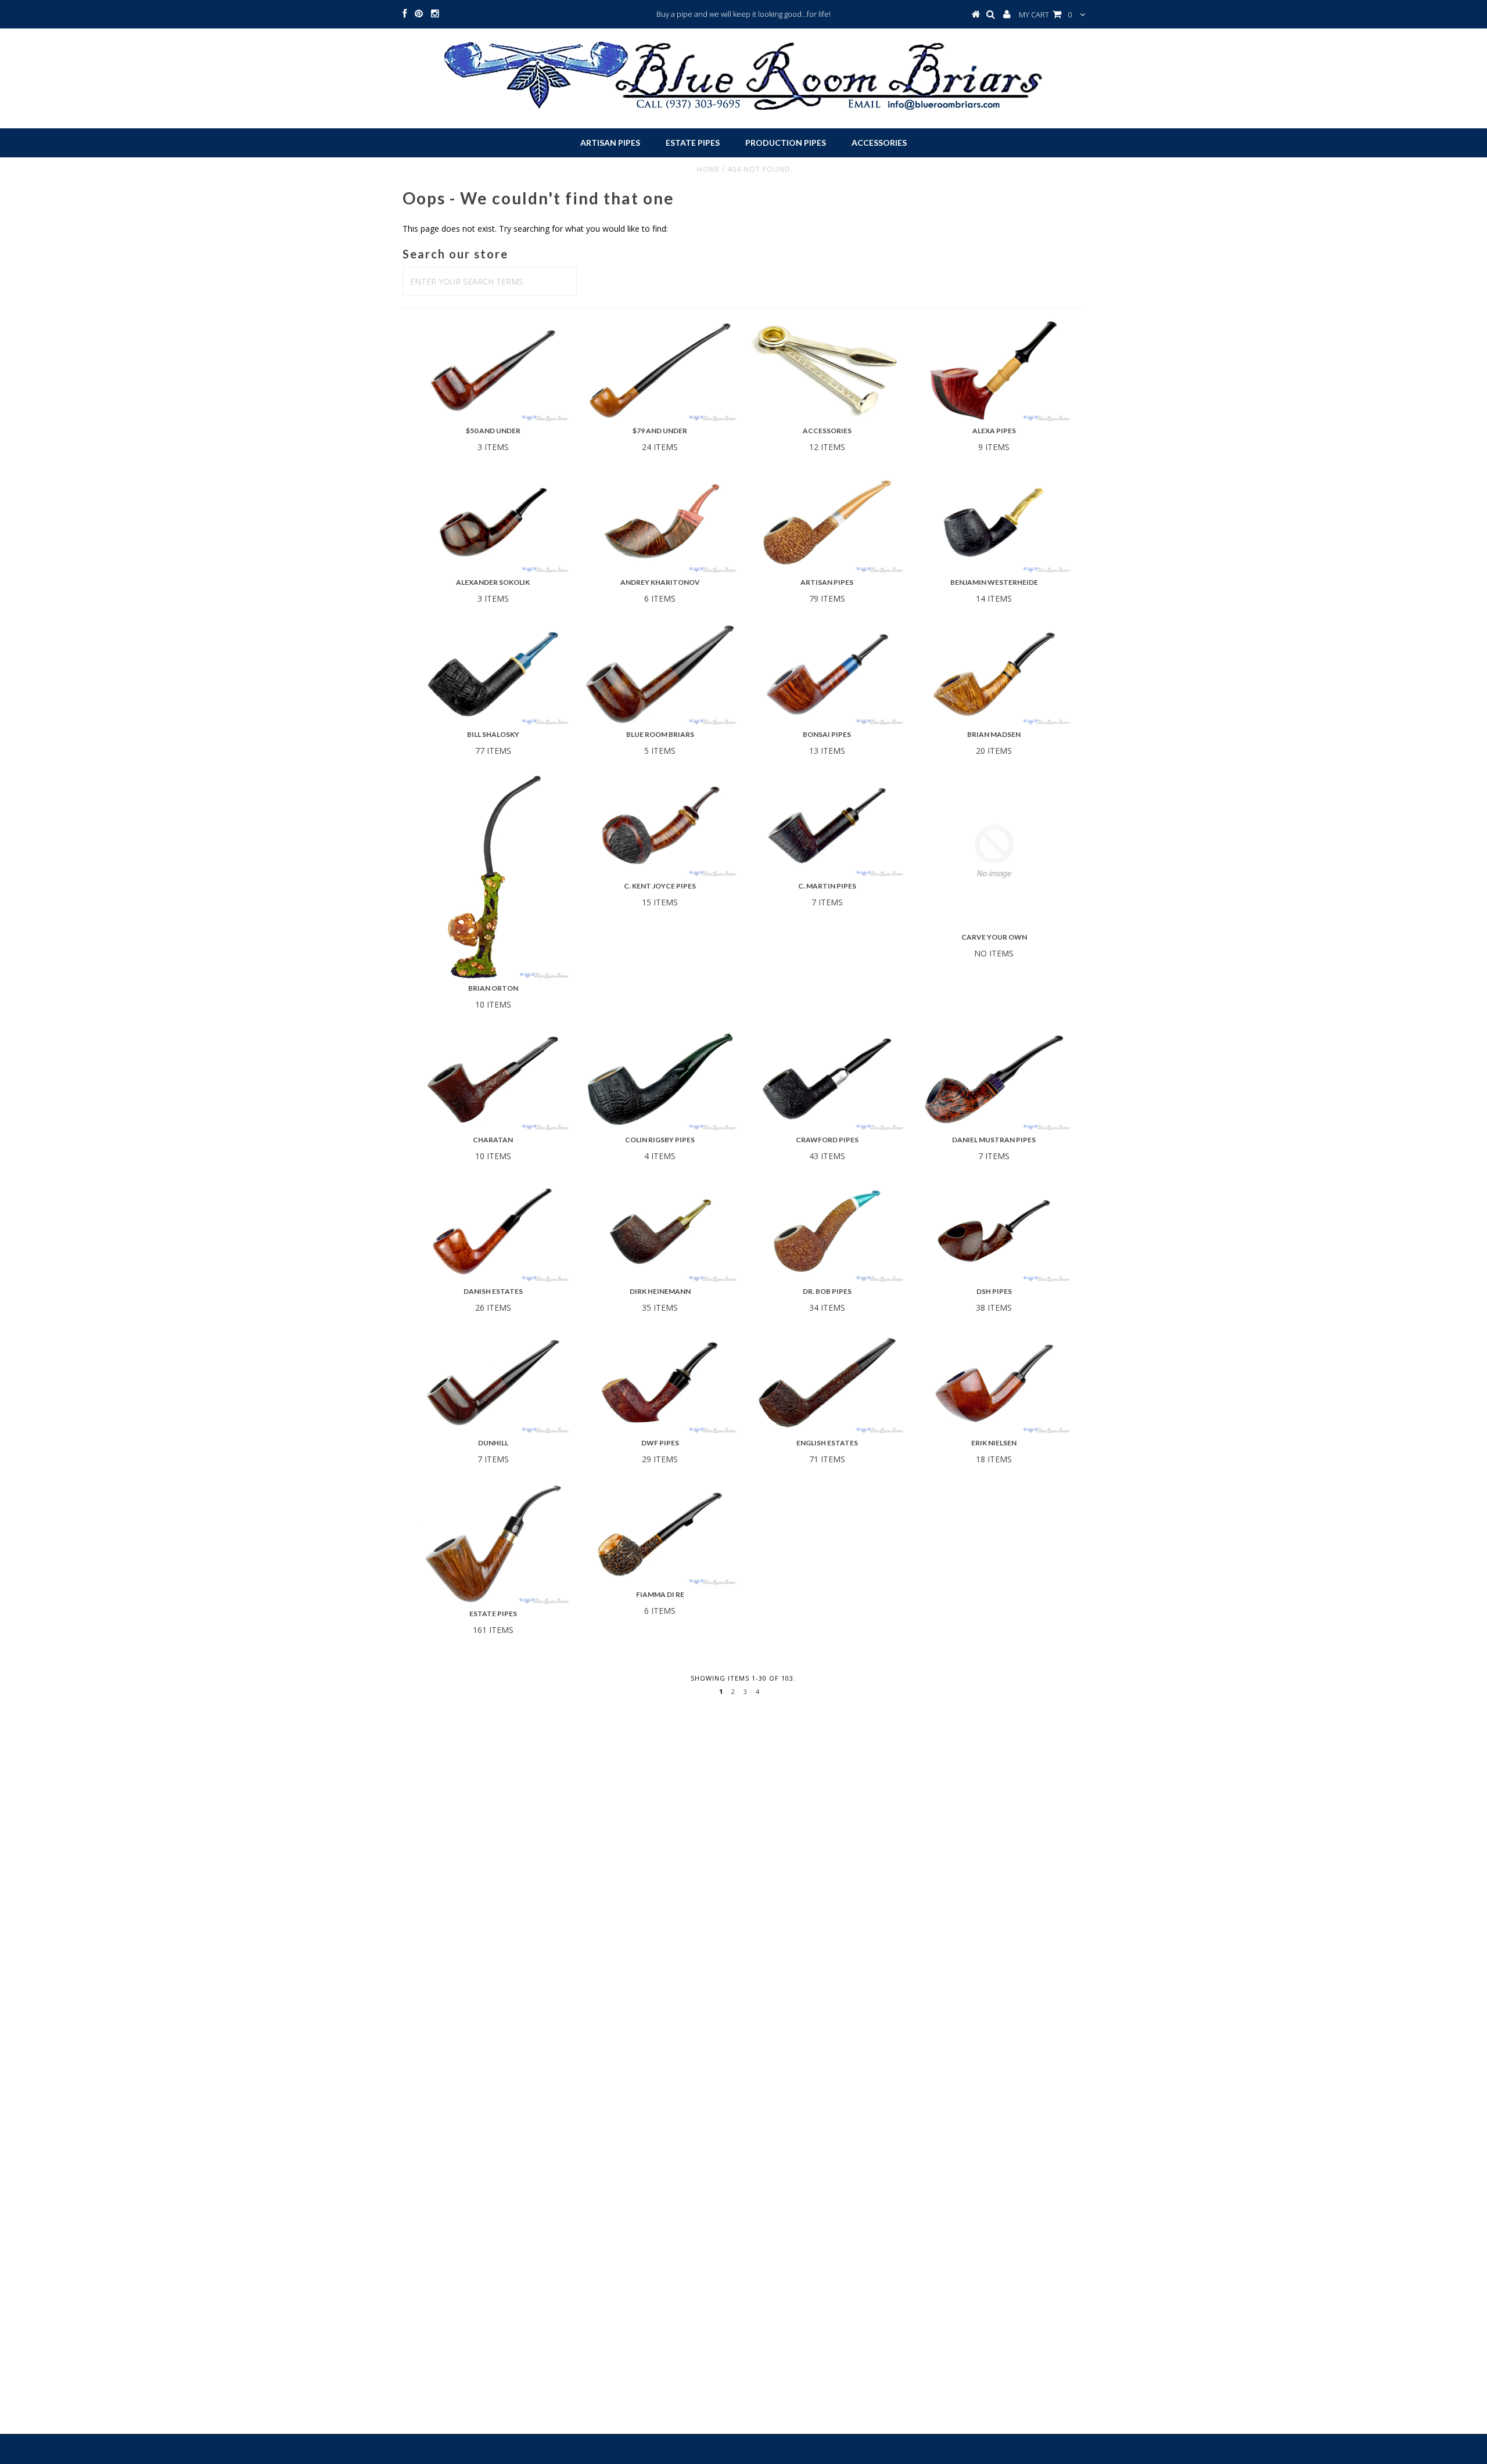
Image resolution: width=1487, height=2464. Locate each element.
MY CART (1045, 15)
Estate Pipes (693, 143)
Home (708, 169)
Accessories (879, 143)
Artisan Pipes (610, 143)
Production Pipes (786, 143)
